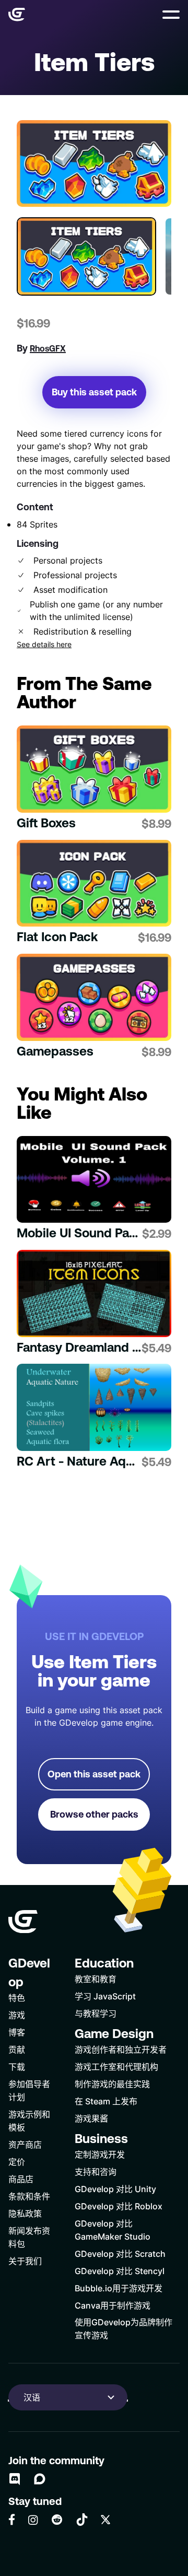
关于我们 (25, 2261)
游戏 (17, 2015)
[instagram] (33, 2520)
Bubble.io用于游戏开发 (119, 2288)
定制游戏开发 (100, 2154)
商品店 (21, 2179)
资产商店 (25, 2144)
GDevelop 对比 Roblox (119, 2206)
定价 (17, 2162)
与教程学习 (96, 2013)
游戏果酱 (91, 2118)
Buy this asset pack (94, 392)
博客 (17, 2032)
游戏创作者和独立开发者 (121, 2049)
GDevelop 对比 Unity (115, 2189)
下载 (17, 2066)
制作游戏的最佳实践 (112, 2084)
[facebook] (12, 2520)
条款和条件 (29, 2196)
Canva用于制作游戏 (113, 2305)
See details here (44, 645)
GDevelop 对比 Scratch (120, 2253)
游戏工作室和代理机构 (116, 2066)
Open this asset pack (94, 1774)
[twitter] (105, 2520)
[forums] (40, 2479)
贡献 (17, 2049)
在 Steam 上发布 (106, 2101)
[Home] (17, 15)
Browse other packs (94, 1814)
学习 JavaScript (105, 1996)
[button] (171, 15)
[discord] (15, 2479)
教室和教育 (96, 1979)
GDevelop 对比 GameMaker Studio (113, 2230)
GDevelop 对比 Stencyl (120, 2271)
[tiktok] (82, 2520)
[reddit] (57, 2520)
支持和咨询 (96, 2171)
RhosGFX (48, 348)
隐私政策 (25, 2213)
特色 (17, 1998)
